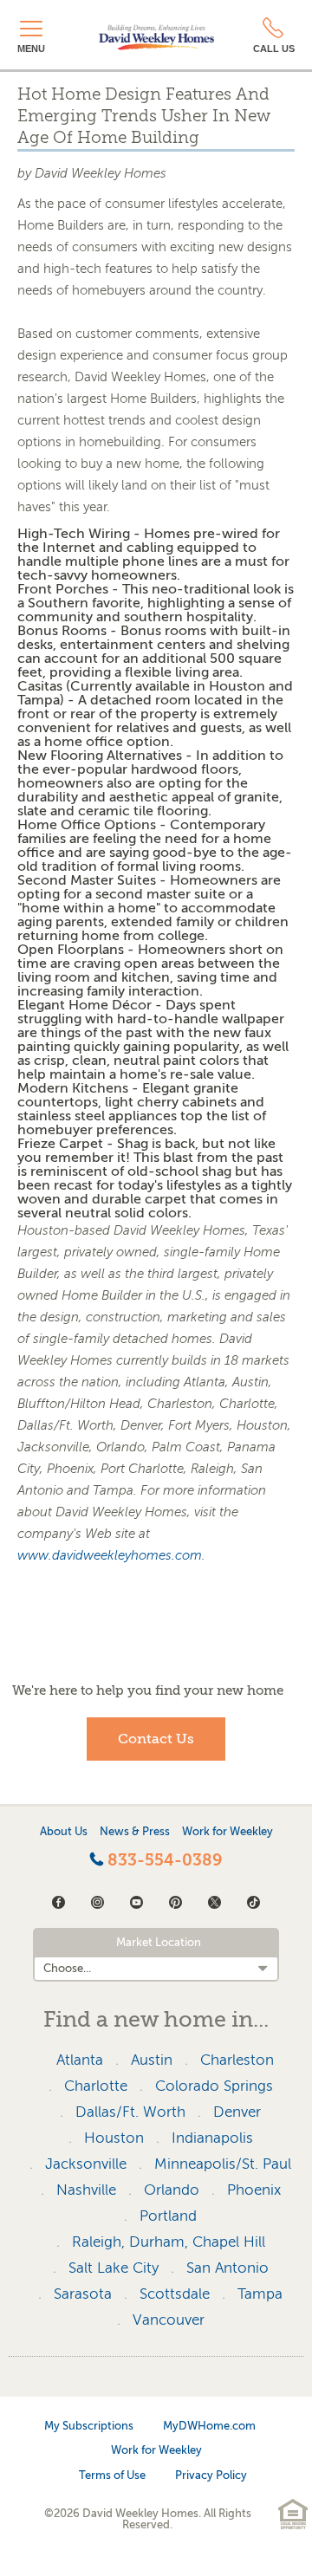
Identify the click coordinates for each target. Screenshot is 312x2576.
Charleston (237, 2060)
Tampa (260, 2294)
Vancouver (169, 2320)
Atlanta (80, 2060)
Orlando (172, 2190)
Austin (152, 2060)
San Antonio (227, 2268)
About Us (64, 1831)
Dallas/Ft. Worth (130, 2112)
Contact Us (156, 1739)
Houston (114, 2138)
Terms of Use (112, 2475)
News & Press (135, 1831)
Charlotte (96, 2086)
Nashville (86, 2190)
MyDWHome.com (209, 2426)
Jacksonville (86, 2164)
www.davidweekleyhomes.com (110, 1555)
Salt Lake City (114, 2268)
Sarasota (83, 2294)
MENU (31, 49)
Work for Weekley (227, 1831)
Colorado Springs (214, 2086)
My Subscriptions (89, 2426)
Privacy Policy (211, 2475)
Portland (168, 2216)
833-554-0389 (163, 1860)
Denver (237, 2112)
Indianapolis (212, 2138)
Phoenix (254, 2190)
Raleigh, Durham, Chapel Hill (169, 2242)
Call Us (274, 49)
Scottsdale (175, 2294)
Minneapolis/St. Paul (223, 2164)
